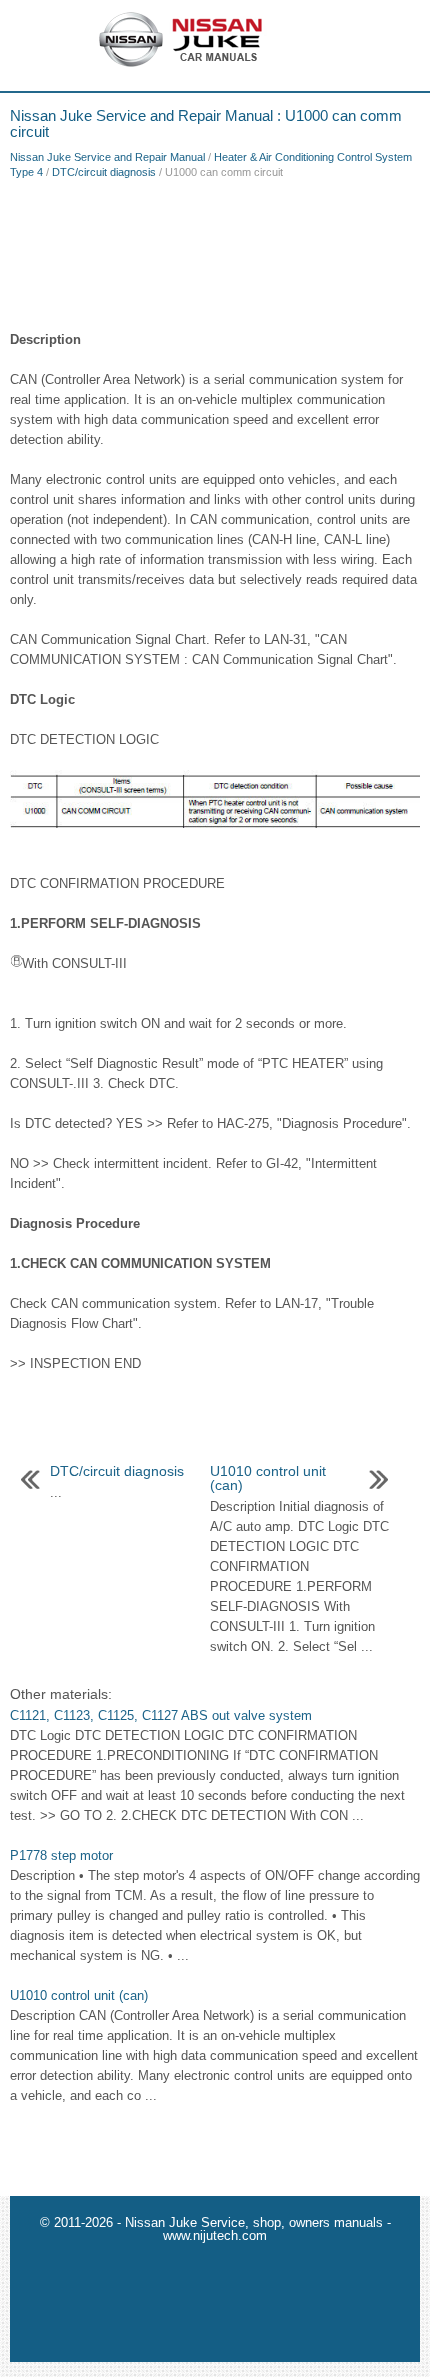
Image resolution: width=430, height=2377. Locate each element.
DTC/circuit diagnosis (104, 172)
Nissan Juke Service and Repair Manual (107, 157)
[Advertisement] (215, 250)
